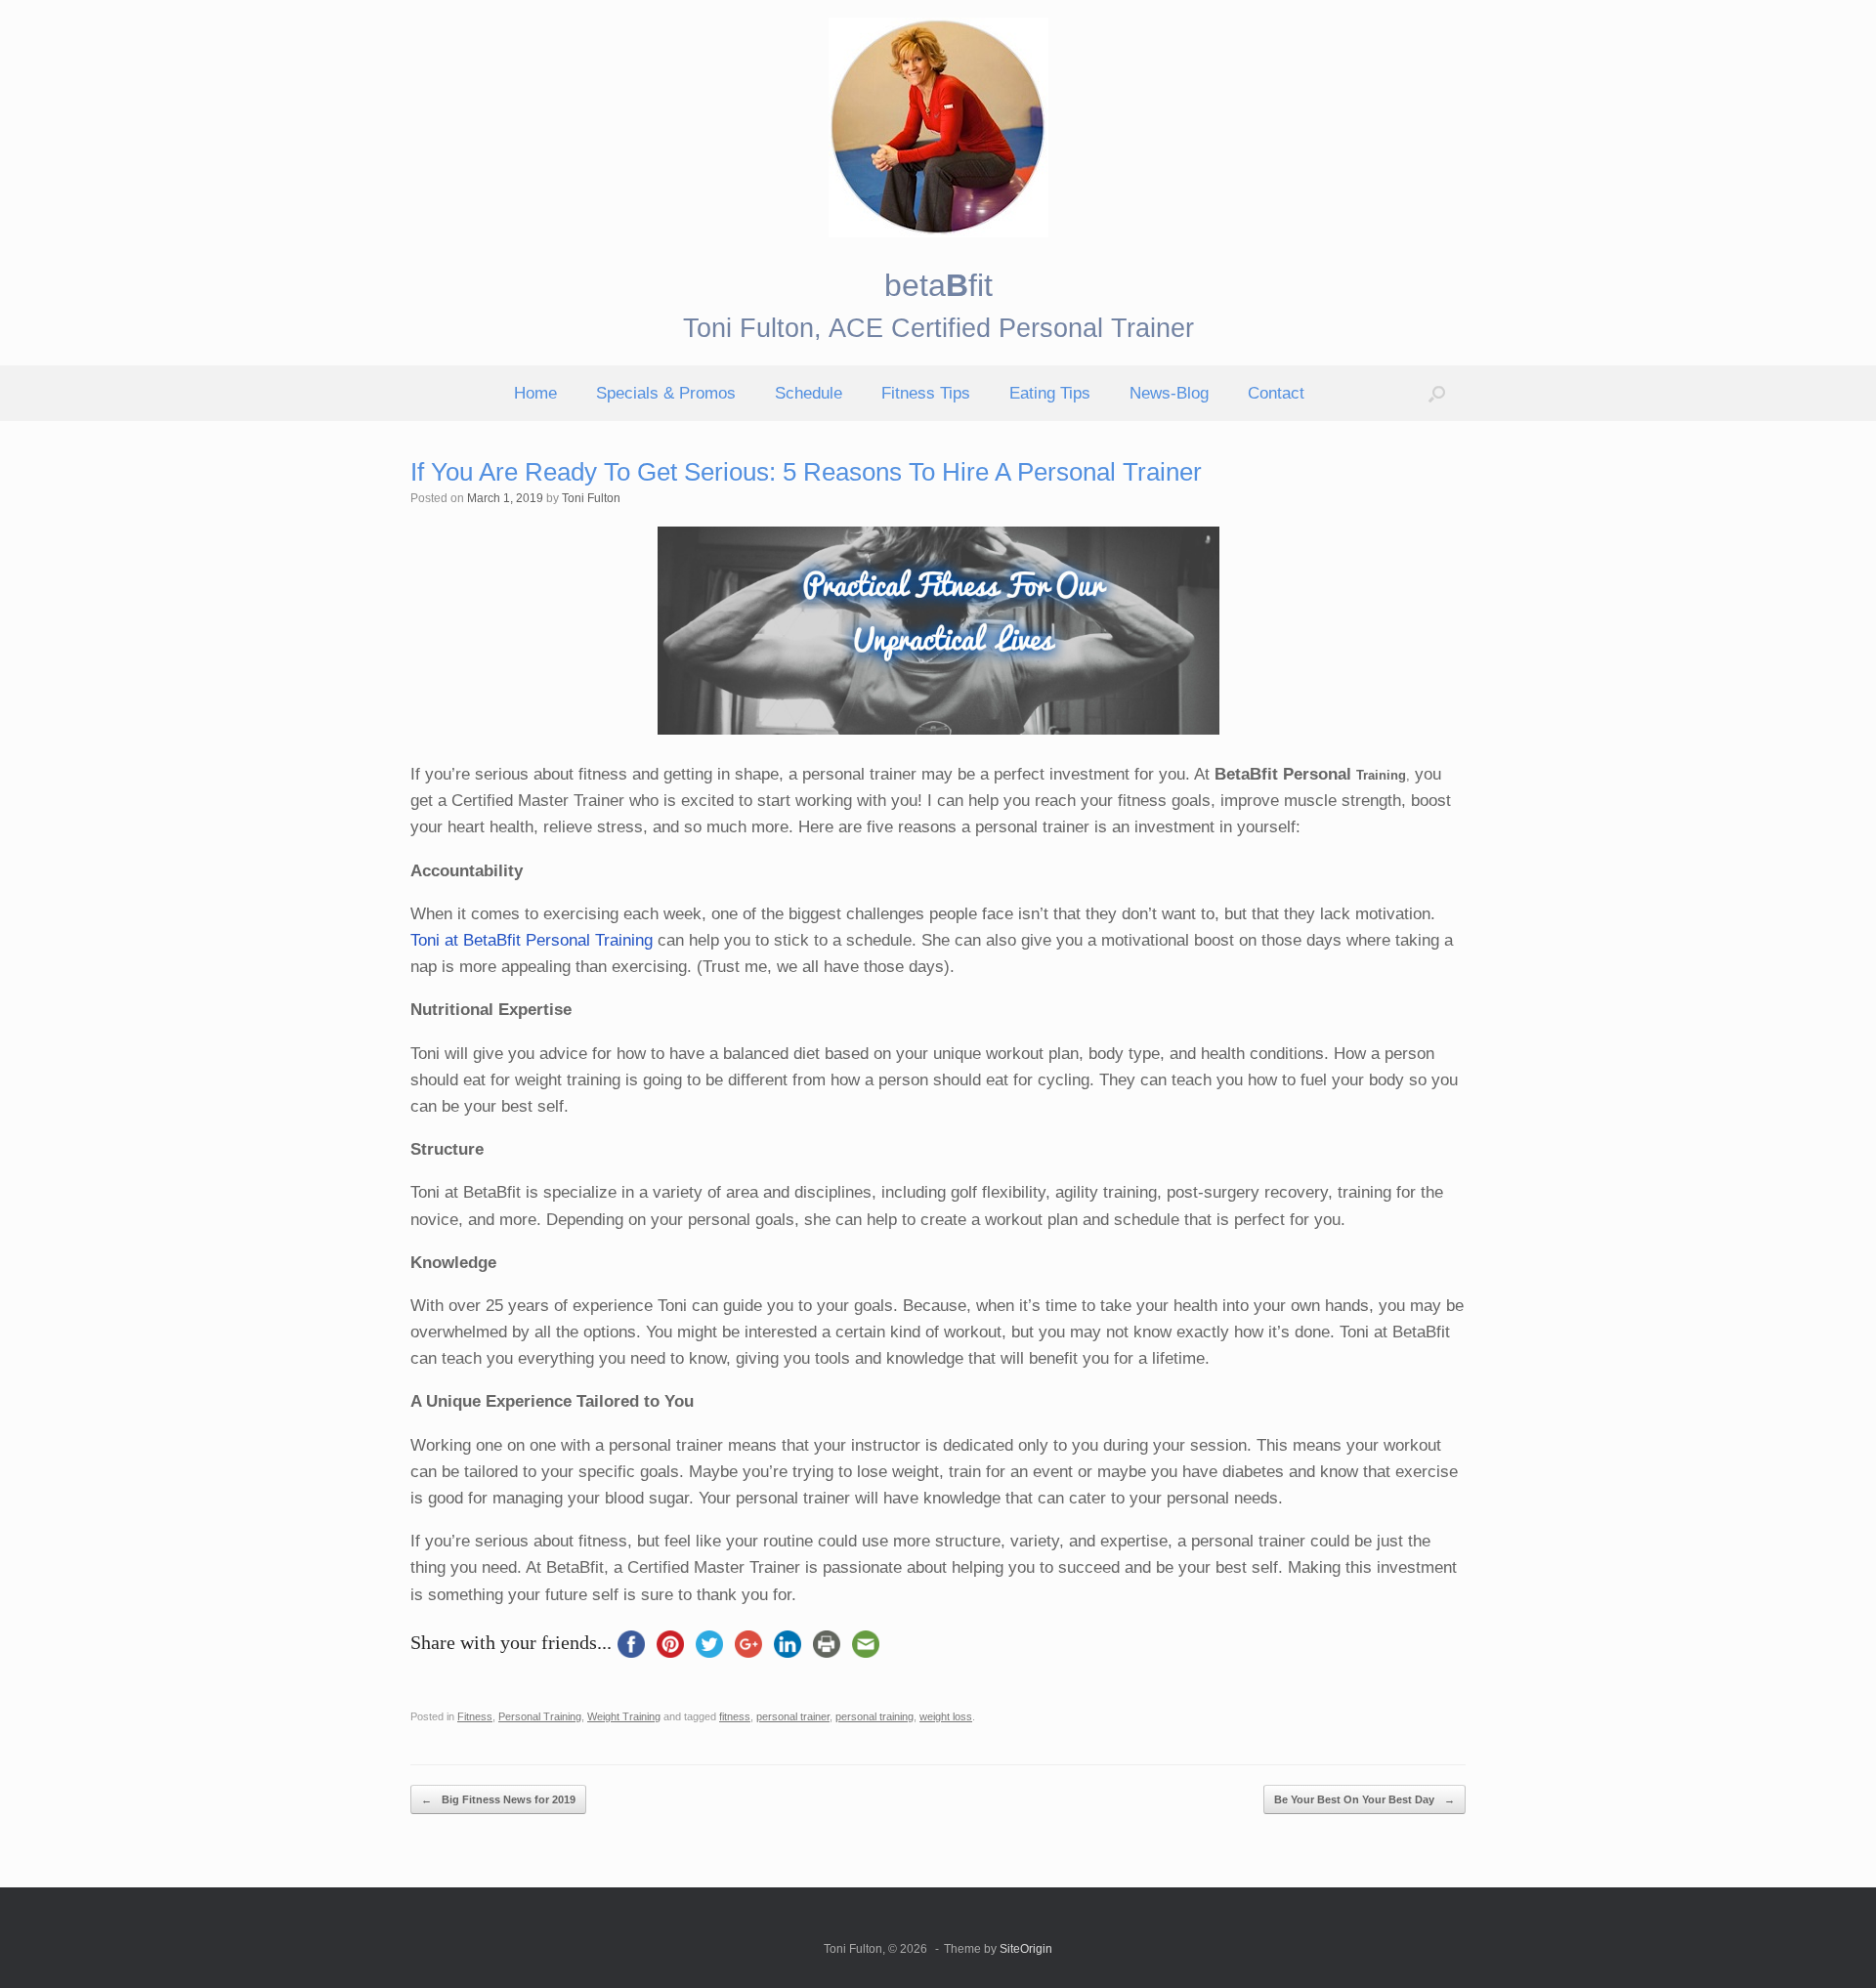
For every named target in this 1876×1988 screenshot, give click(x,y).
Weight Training (624, 1716)
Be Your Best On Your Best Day (1364, 1799)
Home (535, 393)
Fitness (475, 1716)
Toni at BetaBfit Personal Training (532, 940)
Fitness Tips (926, 393)
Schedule (809, 393)
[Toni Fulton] (938, 127)
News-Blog (1169, 393)
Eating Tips (1050, 393)
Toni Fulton (591, 498)
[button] (1437, 393)
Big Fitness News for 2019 (498, 1799)
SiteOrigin (1026, 1949)
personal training (874, 1716)
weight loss (946, 1716)
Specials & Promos (666, 393)
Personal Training (540, 1716)
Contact (1276, 393)
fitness (735, 1716)
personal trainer (793, 1716)
